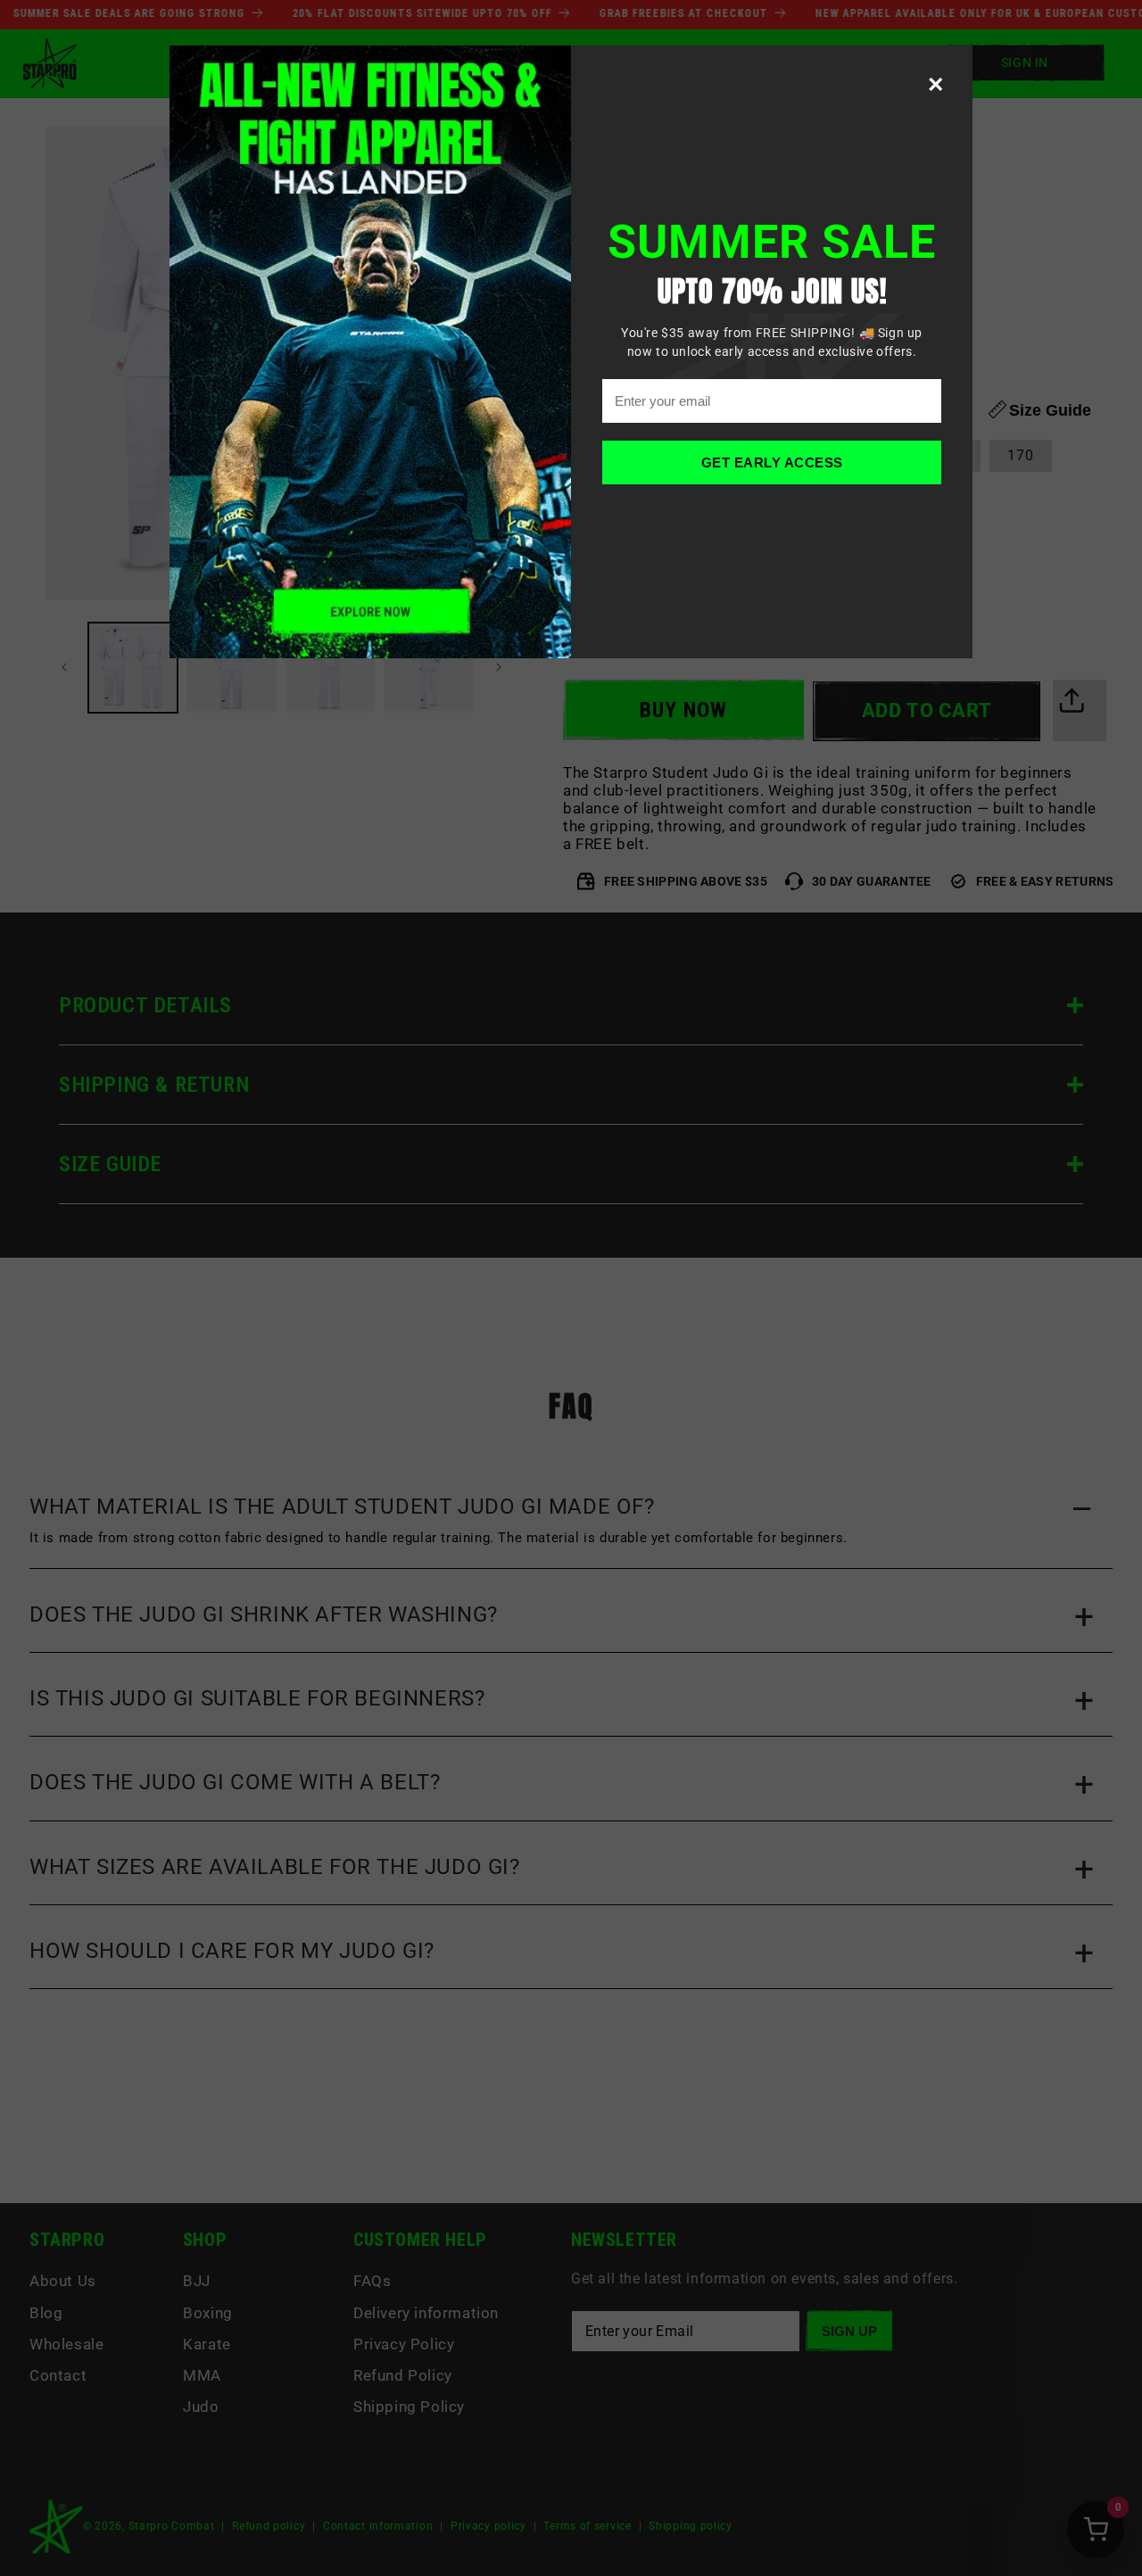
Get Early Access (772, 462)
